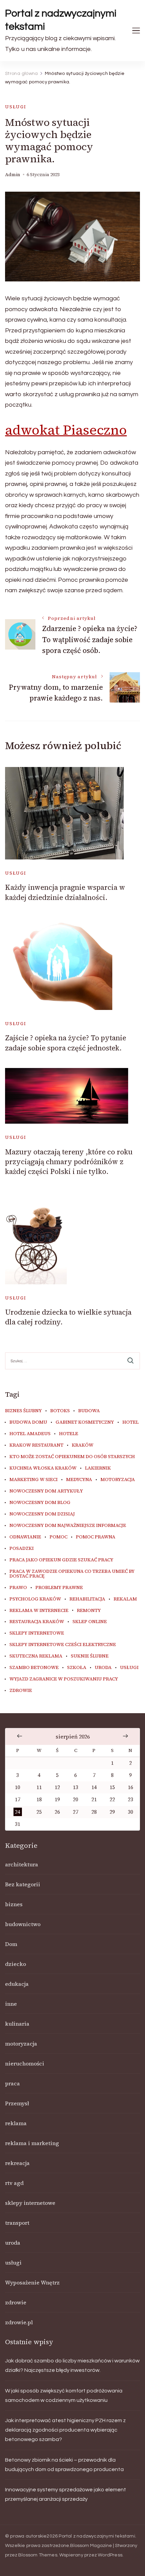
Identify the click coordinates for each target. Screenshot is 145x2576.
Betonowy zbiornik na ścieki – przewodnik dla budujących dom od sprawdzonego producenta (64, 2465)
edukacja (17, 1984)
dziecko (16, 1964)
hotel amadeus (30, 1434)
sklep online (90, 1622)
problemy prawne (59, 1588)
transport (17, 2223)
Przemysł (17, 2103)
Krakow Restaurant (36, 1445)
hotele (69, 1434)
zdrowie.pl (19, 2322)
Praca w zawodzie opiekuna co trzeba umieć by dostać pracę (72, 1574)
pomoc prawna (96, 1537)
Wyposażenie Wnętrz (32, 2282)
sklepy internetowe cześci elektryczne (63, 1645)
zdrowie (21, 1691)
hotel (130, 1422)
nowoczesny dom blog (40, 1503)
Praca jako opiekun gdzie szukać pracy (61, 1560)
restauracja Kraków (37, 1622)
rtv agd (14, 2183)
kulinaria (17, 2024)
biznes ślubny (23, 1411)
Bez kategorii (23, 1884)
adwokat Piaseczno (66, 430)
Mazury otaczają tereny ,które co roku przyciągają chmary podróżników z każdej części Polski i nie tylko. (69, 1162)
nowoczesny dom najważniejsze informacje (68, 1526)
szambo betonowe (34, 1668)
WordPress (110, 2555)
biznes (14, 1904)
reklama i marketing (32, 2143)
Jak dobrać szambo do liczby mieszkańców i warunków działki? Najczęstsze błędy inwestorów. (72, 2365)
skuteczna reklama (36, 1656)
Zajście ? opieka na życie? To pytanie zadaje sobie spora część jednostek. (66, 1043)
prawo (18, 1588)
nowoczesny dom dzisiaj (42, 1514)
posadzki (22, 1549)
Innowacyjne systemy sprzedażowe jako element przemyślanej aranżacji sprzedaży (66, 2494)
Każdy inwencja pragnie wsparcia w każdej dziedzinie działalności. (65, 892)
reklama (16, 2123)
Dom (11, 1944)
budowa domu (28, 1422)
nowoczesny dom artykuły (46, 1491)
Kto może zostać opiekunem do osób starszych (72, 1457)
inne (11, 2004)
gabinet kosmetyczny (85, 1422)
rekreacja (17, 2163)
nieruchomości (25, 2063)
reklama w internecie (39, 1611)
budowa (89, 1411)
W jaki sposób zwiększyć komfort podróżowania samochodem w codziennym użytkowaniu (64, 2395)
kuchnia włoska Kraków (43, 1468)
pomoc (59, 1537)
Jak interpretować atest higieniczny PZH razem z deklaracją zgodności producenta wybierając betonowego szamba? (65, 2430)
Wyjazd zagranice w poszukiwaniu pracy (64, 1679)
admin (13, 175)
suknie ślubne (90, 1656)
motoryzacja (118, 1480)
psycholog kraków (35, 1599)
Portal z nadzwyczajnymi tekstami (61, 20)
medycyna (79, 1480)
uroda (103, 1668)
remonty (89, 1611)
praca (12, 2083)
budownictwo (23, 1924)
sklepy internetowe (37, 1633)
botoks (60, 1411)
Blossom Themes (38, 2555)
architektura (22, 1864)
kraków (83, 1445)
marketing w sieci (34, 1480)
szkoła (77, 1668)
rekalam (125, 1599)
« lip (20, 1736)
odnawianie (25, 1537)
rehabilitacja (87, 1599)
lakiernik (98, 1468)
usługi (16, 107)
